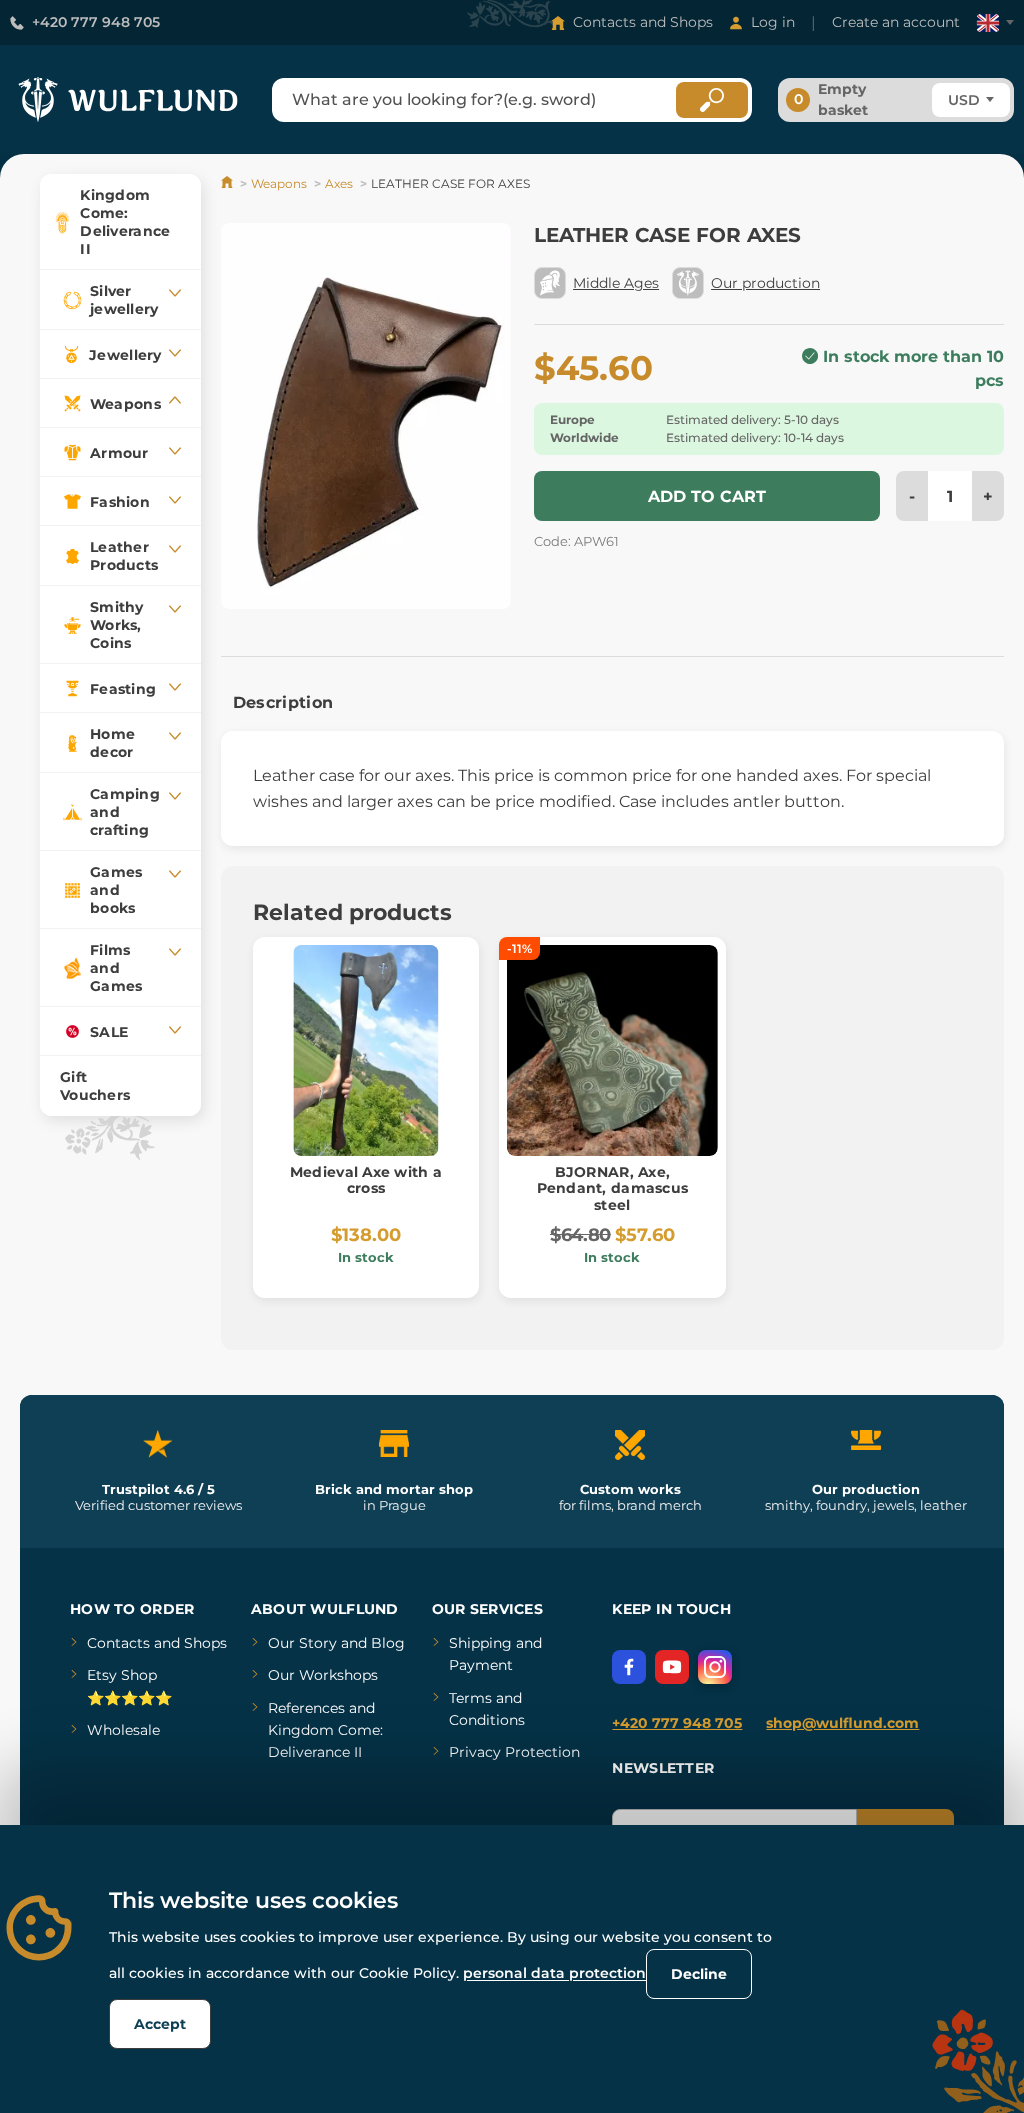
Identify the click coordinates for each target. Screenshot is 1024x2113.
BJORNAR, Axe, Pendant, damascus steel (613, 1189)
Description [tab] (283, 702)
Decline (699, 1974)
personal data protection (554, 1973)
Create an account (896, 22)
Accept (160, 2024)
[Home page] (228, 183)
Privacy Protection (514, 1752)
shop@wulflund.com (842, 1723)
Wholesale (123, 1730)
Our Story (302, 1643)
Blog (388, 1643)
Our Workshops (323, 1675)
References (306, 1708)
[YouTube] (672, 1667)
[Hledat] (712, 100)
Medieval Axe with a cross (366, 1180)
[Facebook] (629, 1667)
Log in (773, 22)
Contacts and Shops (643, 22)
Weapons (279, 183)
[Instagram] (715, 1667)
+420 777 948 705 (96, 22)
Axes (339, 183)
